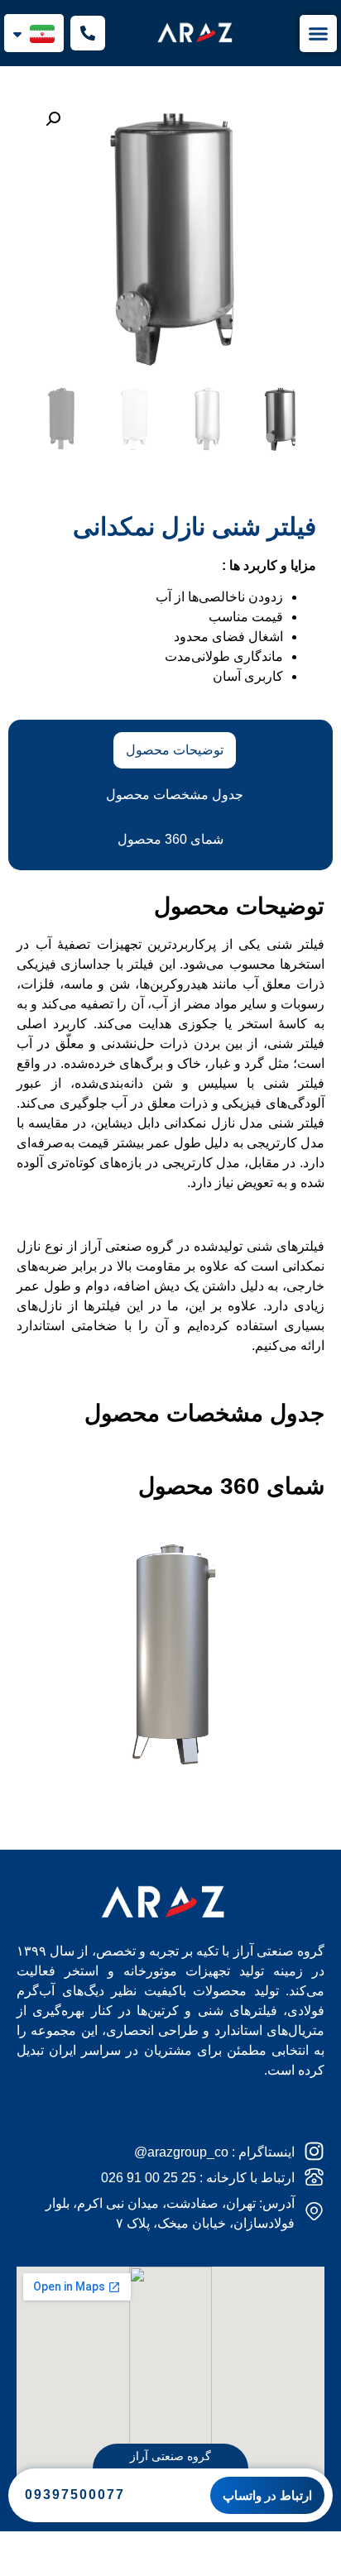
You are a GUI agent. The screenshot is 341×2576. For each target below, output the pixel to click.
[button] (53, 119)
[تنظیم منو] (318, 34)
